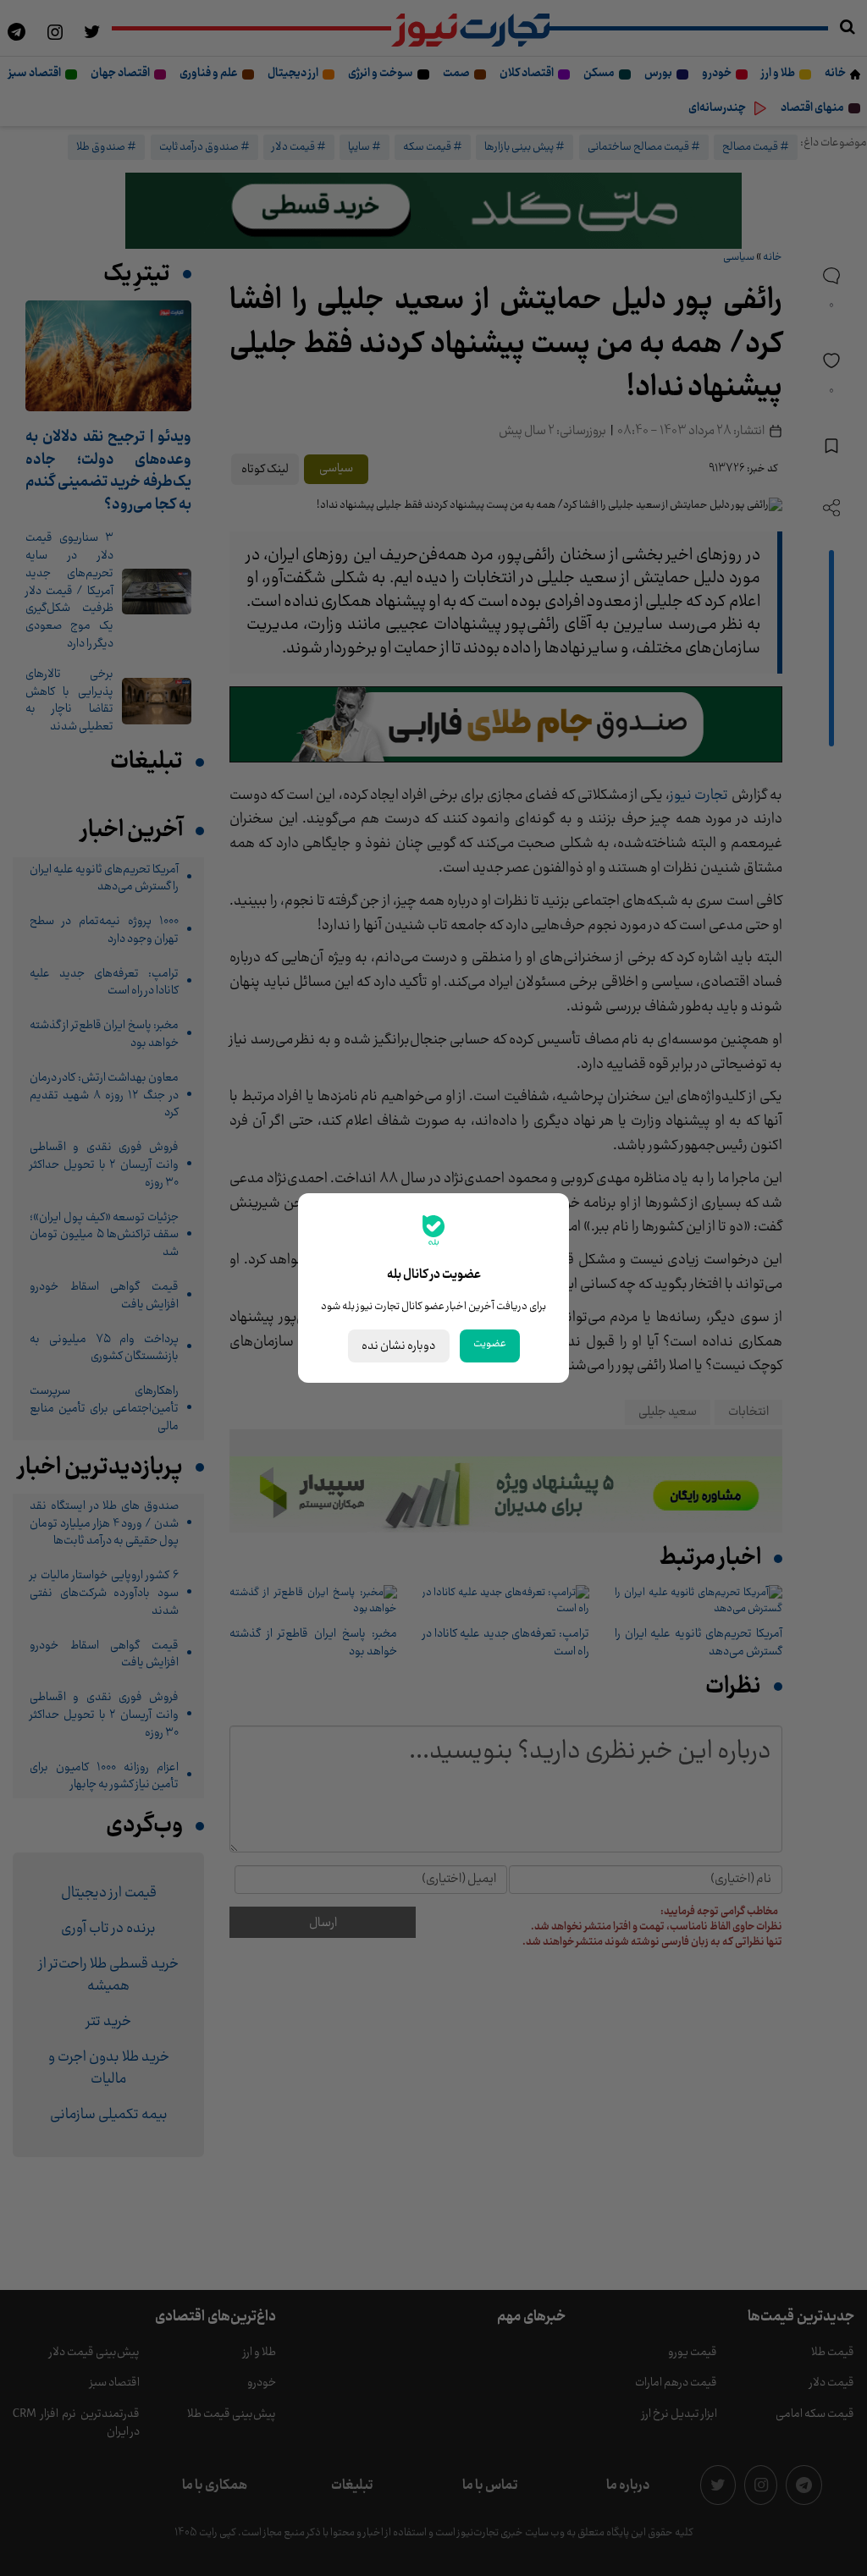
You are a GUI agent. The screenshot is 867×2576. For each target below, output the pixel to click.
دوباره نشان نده (399, 1346)
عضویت (490, 1344)
